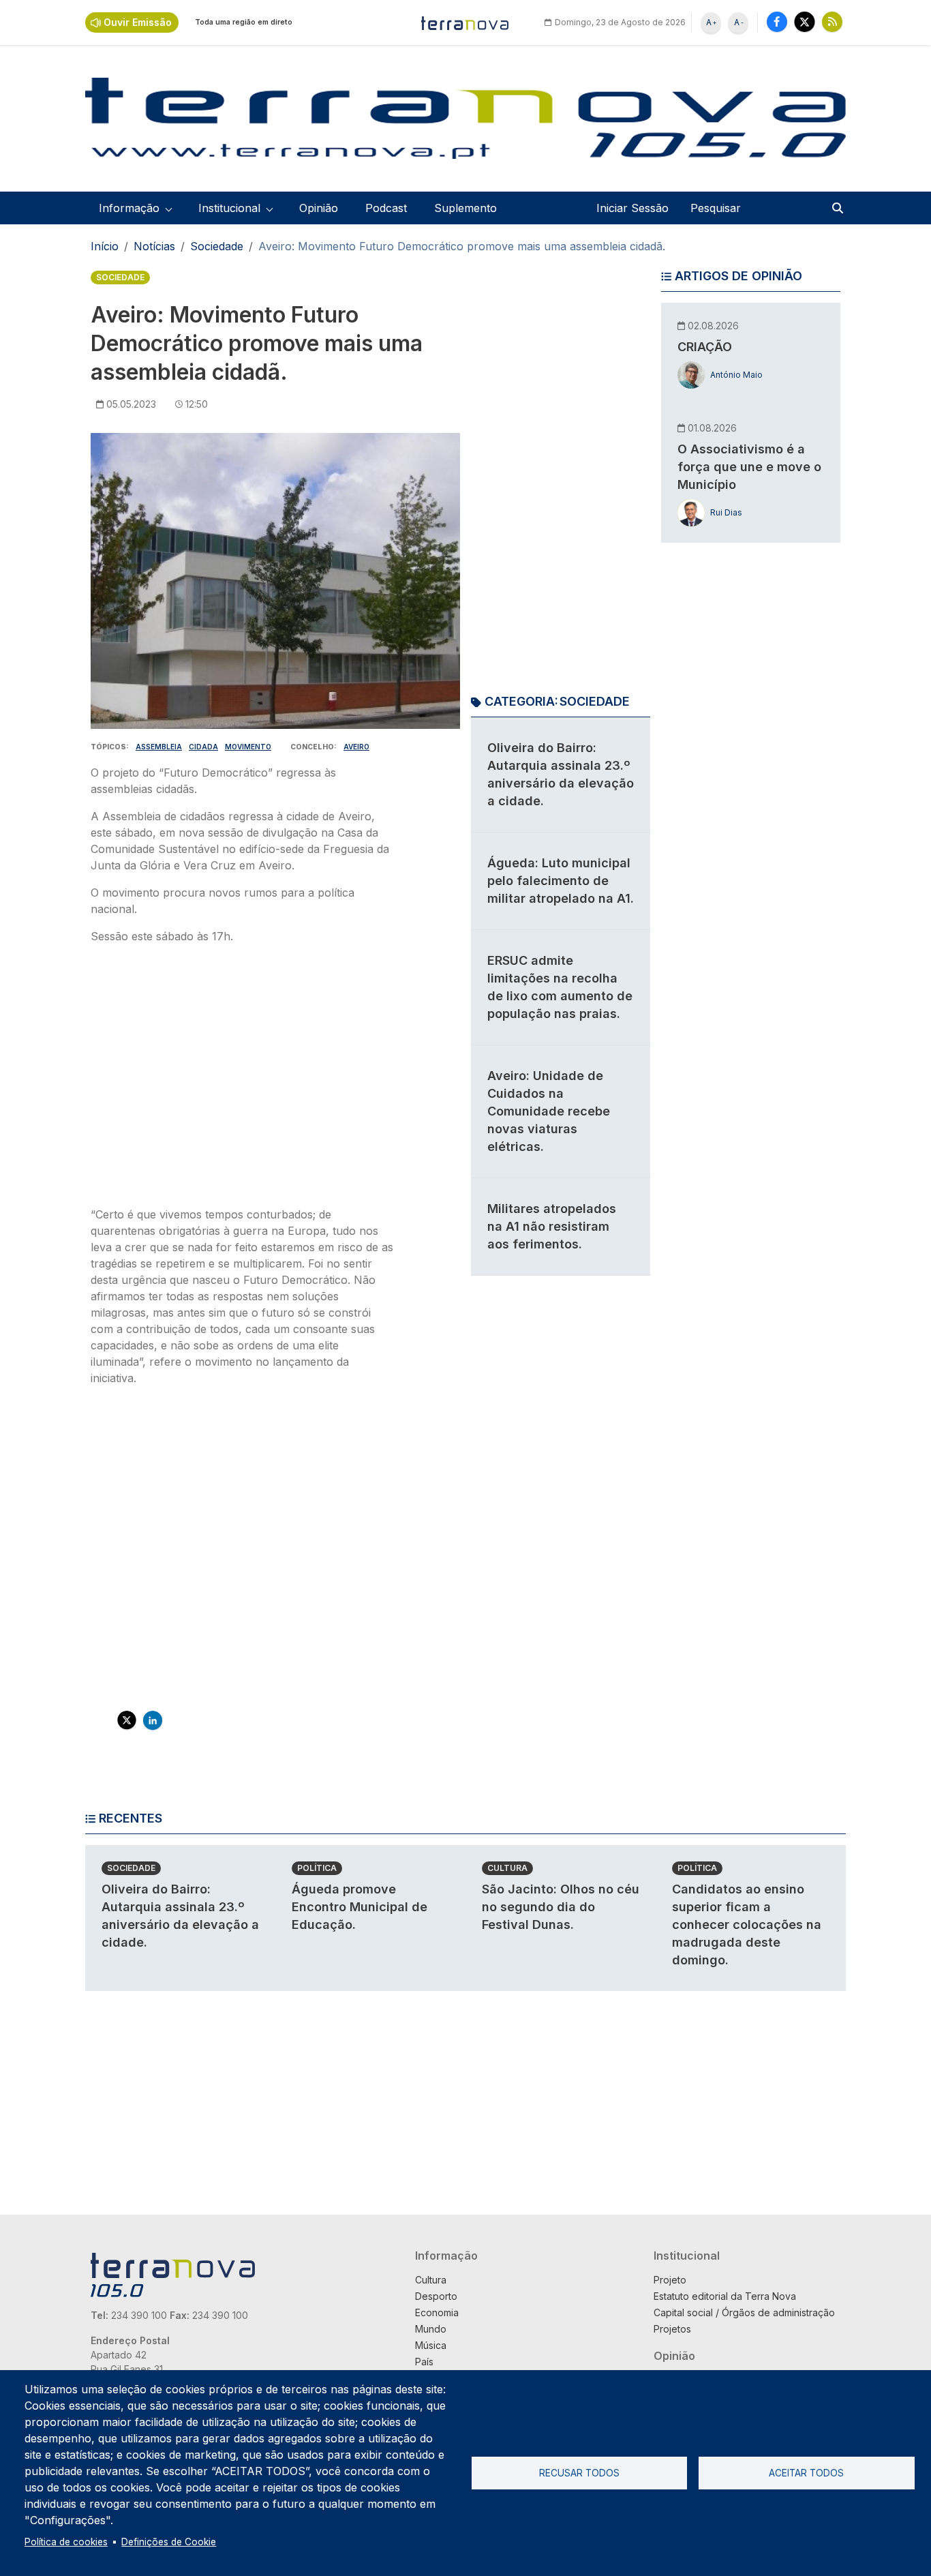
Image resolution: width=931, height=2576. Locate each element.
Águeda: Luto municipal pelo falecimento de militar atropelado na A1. (561, 881)
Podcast (386, 208)
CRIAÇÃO (705, 347)
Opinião (319, 208)
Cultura (507, 1868)
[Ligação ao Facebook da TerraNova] (777, 21)
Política (317, 1868)
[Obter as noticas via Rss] (832, 21)
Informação (446, 2256)
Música (431, 2345)
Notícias (154, 246)
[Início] (465, 23)
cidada (203, 747)
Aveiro (356, 747)
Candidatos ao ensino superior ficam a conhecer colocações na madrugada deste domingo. (747, 1924)
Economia (437, 2312)
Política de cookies (66, 2542)
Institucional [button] (229, 208)
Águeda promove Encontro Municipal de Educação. (360, 1907)
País (424, 2362)
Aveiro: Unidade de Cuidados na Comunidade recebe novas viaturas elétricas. (549, 1111)
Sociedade (217, 246)
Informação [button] (129, 208)
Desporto (436, 2296)
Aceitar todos (806, 2473)
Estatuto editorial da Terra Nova (725, 2296)
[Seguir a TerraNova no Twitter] (805, 21)
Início (105, 246)
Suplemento (465, 208)
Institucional (687, 2256)
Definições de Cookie (169, 2542)
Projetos (672, 2329)
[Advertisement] (243, 1079)
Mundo (431, 2329)
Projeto (670, 2280)
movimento (248, 747)
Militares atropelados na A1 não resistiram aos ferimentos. (552, 1226)
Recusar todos (579, 2473)
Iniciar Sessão (632, 208)
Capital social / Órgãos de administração (744, 2312)
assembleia (159, 747)
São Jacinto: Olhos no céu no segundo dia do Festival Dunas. (561, 1907)
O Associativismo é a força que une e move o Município (749, 467)
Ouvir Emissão (138, 22)
